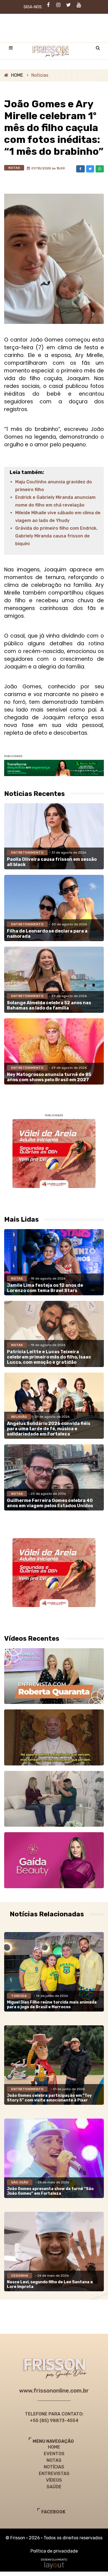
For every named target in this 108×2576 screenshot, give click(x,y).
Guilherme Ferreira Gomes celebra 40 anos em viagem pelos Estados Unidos (50, 1503)
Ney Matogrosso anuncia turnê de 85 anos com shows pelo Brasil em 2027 (49, 1077)
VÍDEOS (54, 2480)
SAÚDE (54, 2487)
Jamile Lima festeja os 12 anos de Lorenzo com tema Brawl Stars (45, 1288)
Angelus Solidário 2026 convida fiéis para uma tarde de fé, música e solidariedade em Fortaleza (49, 1429)
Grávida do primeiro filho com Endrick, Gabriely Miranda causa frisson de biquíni (56, 536)
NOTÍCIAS (54, 2467)
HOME (17, 75)
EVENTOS (54, 2454)
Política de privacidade (54, 2551)
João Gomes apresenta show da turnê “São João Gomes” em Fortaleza (50, 2191)
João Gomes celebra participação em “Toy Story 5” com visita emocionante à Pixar (49, 2098)
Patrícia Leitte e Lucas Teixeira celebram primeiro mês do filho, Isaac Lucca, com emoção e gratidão (49, 1357)
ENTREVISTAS (54, 2474)
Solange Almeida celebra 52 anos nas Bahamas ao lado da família (49, 1005)
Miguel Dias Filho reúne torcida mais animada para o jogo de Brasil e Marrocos (52, 2005)
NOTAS (54, 2460)
